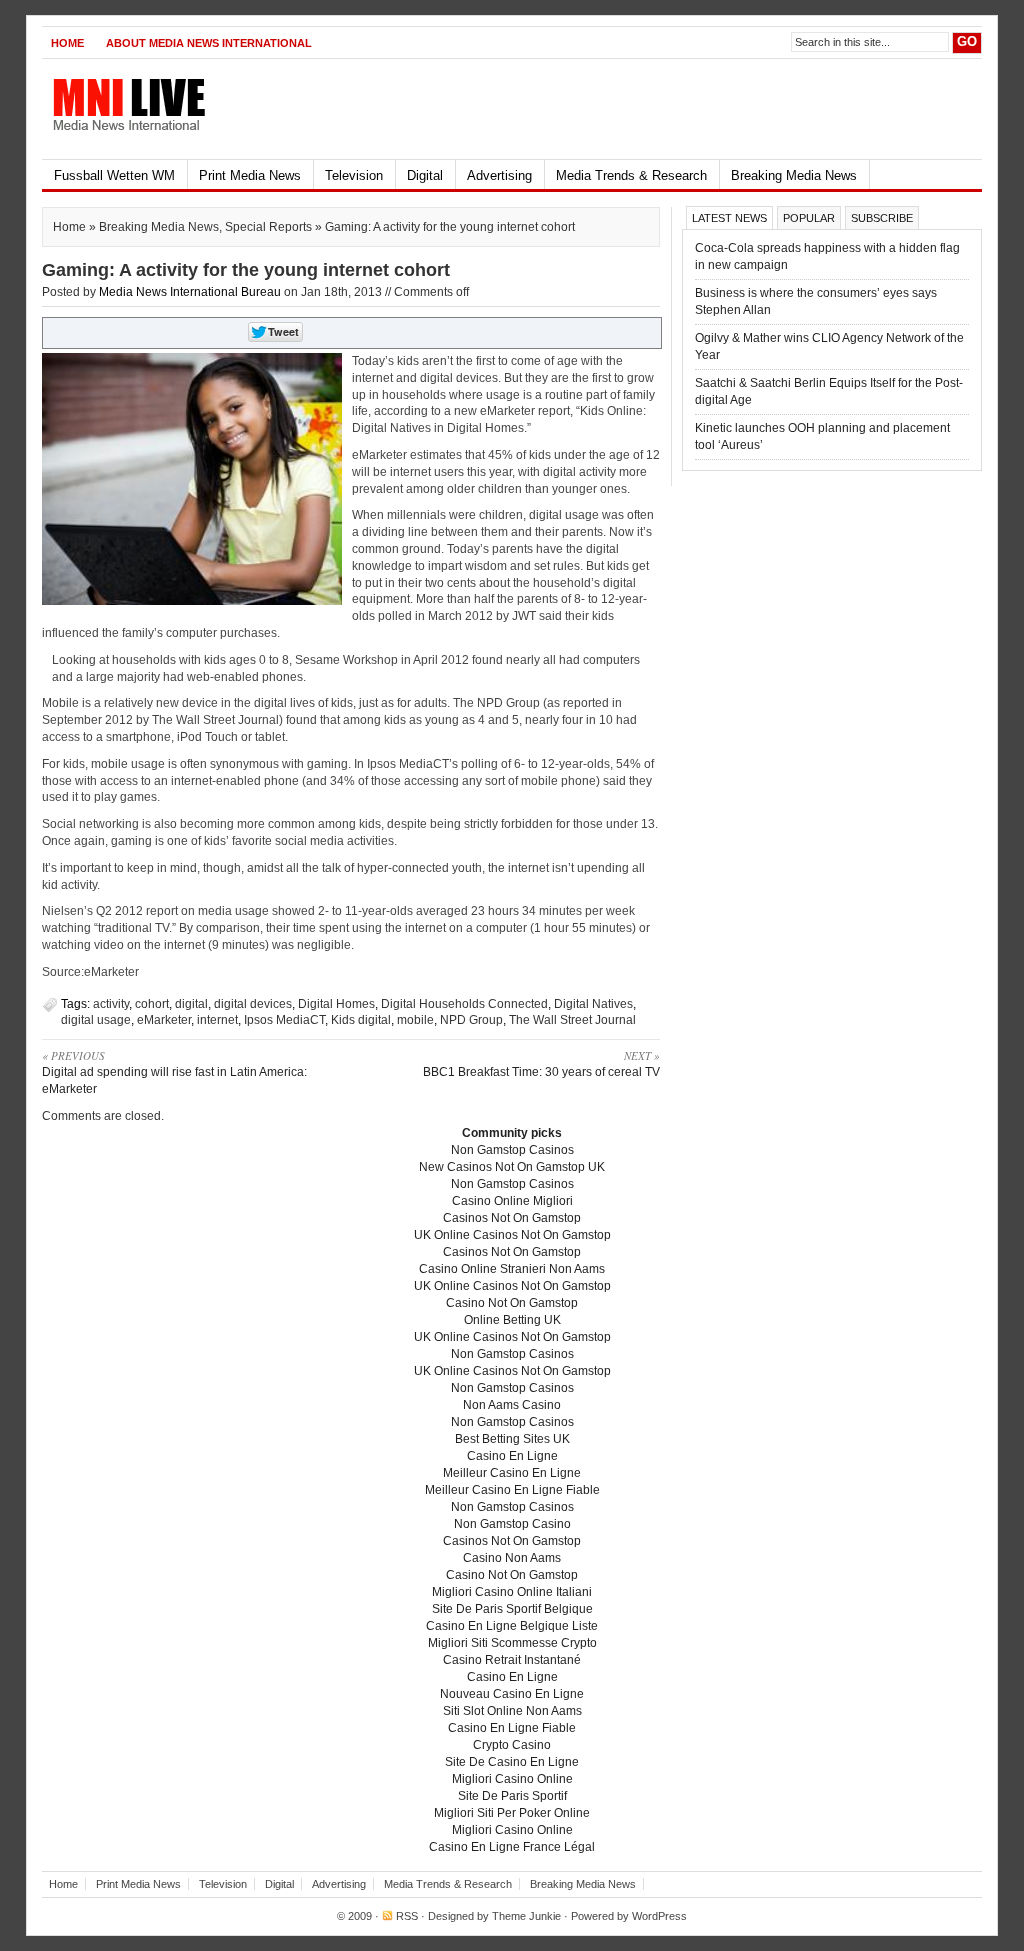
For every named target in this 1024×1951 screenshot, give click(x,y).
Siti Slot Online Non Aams (512, 1711)
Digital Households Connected (464, 1004)
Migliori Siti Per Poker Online (512, 1813)
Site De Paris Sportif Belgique (512, 1609)
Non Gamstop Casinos (512, 1150)
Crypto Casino (512, 1745)
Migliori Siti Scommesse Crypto (512, 1643)
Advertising (499, 175)
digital (191, 1004)
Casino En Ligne (512, 1456)
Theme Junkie (526, 1916)
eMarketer (164, 1020)
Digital (425, 175)
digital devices (253, 1004)
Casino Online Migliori (512, 1201)
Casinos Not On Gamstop (512, 1218)
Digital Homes (336, 1004)
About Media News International (209, 43)
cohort (152, 1004)
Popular (809, 218)
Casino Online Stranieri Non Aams (512, 1269)
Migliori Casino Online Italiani (512, 1592)
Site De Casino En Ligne (512, 1762)
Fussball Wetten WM (114, 175)
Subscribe (882, 218)
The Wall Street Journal (572, 1020)
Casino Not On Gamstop (512, 1303)
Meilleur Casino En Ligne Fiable (512, 1490)
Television (354, 175)
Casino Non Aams (512, 1558)
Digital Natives (593, 1004)
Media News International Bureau (190, 292)
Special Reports (268, 227)
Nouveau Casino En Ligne (512, 1694)
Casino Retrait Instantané (512, 1660)
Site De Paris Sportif (512, 1796)
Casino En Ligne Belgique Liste (512, 1626)
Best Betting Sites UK (512, 1439)
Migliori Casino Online (512, 1779)
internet (217, 1020)
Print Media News (250, 175)
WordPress (659, 1916)
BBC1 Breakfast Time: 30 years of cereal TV (541, 1063)
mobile (415, 1020)
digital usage (96, 1020)
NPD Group (471, 1020)
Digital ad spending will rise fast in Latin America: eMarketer (174, 1072)
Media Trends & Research (631, 175)
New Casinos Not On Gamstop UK (512, 1167)
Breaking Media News (794, 175)
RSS (407, 1916)
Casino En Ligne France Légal (512, 1847)
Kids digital (361, 1020)
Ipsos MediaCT (284, 1020)
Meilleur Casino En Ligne (512, 1473)
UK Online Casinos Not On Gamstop (512, 1235)
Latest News (729, 218)
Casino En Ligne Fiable (512, 1728)
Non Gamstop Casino (512, 1524)
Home (67, 43)
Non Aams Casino (512, 1405)
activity (111, 1004)
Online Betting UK (512, 1320)
